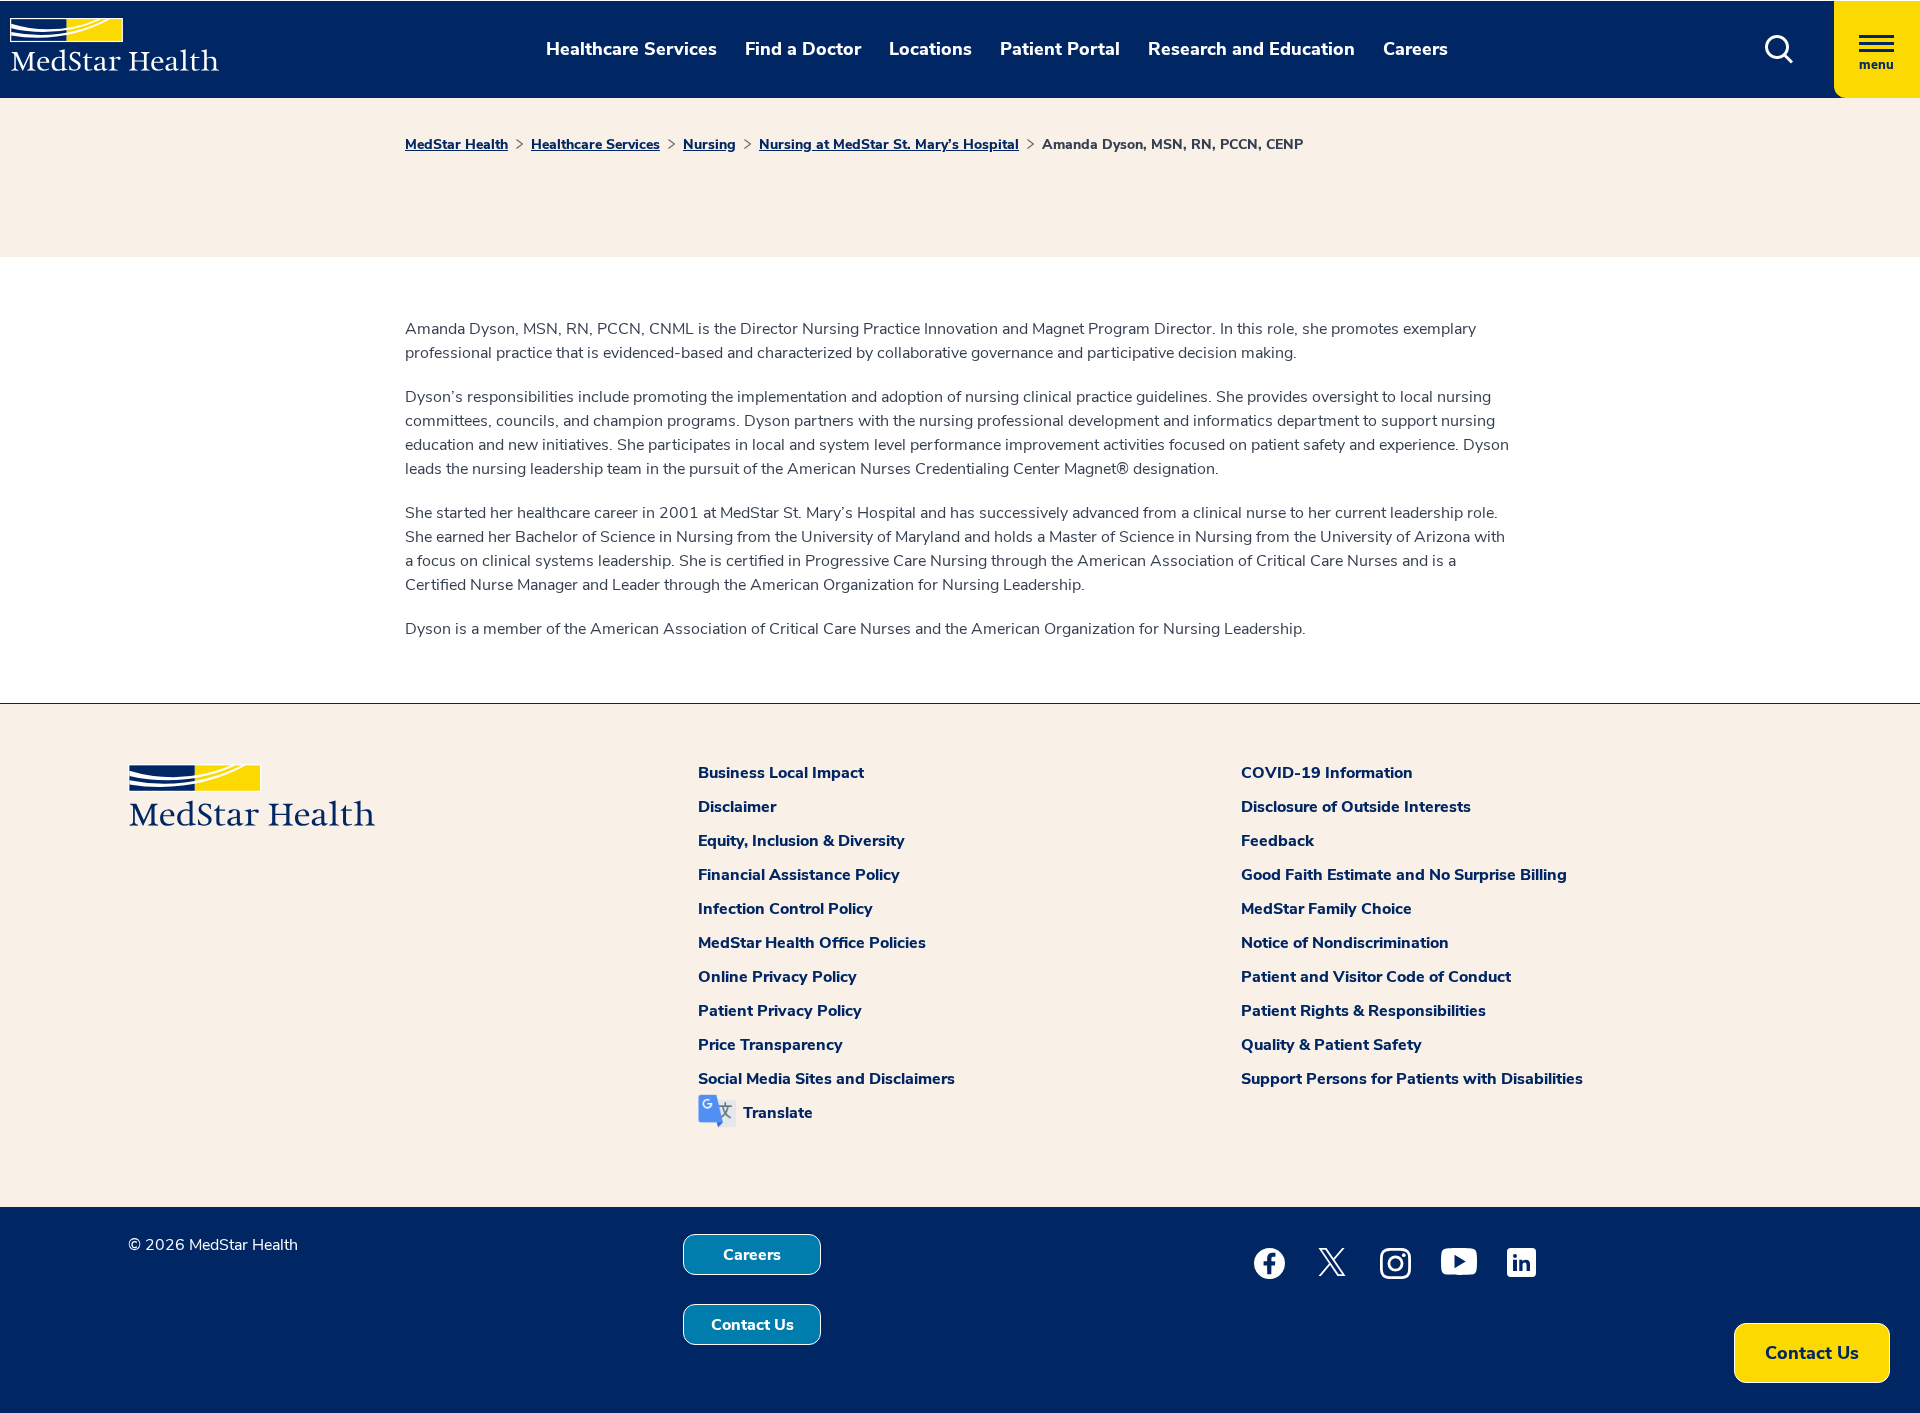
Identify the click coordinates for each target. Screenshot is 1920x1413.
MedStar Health (456, 144)
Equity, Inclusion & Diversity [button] (801, 841)
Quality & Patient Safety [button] (1331, 1045)
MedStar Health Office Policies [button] (812, 943)
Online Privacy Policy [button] (777, 977)
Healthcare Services (595, 144)
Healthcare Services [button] (631, 49)
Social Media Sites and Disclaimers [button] (826, 1079)
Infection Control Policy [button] (785, 909)
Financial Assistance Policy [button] (799, 875)
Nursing (709, 144)
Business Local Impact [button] (781, 773)
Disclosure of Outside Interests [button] (1356, 807)
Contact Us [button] (752, 1325)
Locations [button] (930, 49)
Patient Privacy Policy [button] (780, 1011)
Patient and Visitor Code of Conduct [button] (1376, 977)
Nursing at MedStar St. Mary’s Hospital (889, 144)
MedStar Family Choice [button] (1326, 909)
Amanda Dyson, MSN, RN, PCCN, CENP (1172, 144)
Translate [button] (778, 1113)
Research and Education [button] (1251, 49)
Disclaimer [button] (737, 807)
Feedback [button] (1277, 841)
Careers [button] (1415, 49)
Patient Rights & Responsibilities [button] (1363, 1011)
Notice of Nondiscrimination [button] (1345, 943)
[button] (1779, 49)
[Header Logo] (104, 36)
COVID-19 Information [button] (1327, 773)
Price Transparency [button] (770, 1045)
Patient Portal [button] (1060, 49)
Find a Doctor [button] (803, 49)
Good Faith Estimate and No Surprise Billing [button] (1404, 875)
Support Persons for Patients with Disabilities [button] (1412, 1079)
